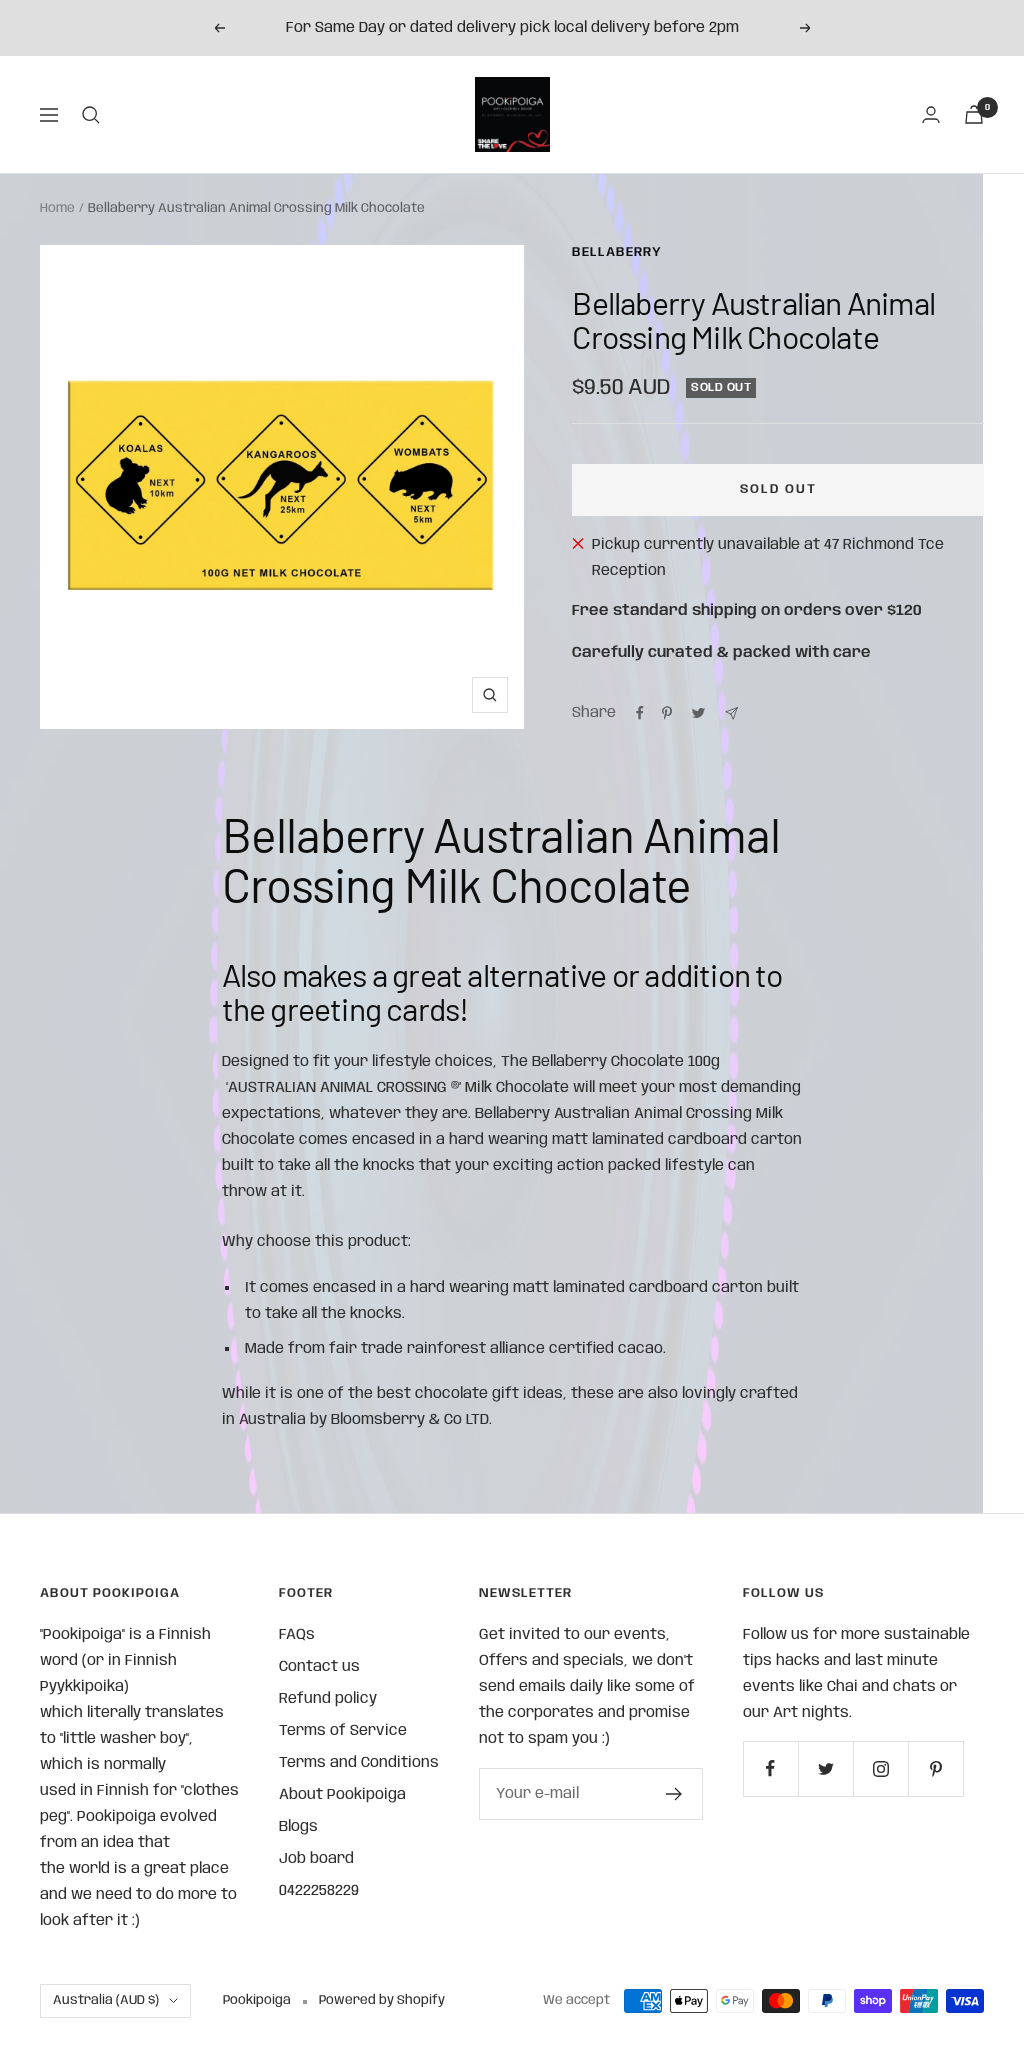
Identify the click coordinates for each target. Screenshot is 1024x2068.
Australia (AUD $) (106, 2000)
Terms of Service (343, 1731)
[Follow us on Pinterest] (935, 1768)
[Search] (91, 115)
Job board (316, 1859)
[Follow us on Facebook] (770, 1768)
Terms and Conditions (359, 1763)
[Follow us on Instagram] (880, 1768)
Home (57, 208)
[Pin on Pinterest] (667, 713)
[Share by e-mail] (731, 713)
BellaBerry (617, 252)
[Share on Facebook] (640, 713)
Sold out (778, 489)
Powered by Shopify (382, 2000)
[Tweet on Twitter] (698, 713)
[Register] (674, 1794)
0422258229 (319, 1891)
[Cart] (974, 114)
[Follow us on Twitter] (825, 1768)
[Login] (931, 114)
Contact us (319, 1667)
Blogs (298, 1827)
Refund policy (328, 1699)
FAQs (297, 1635)
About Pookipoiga (342, 1795)
